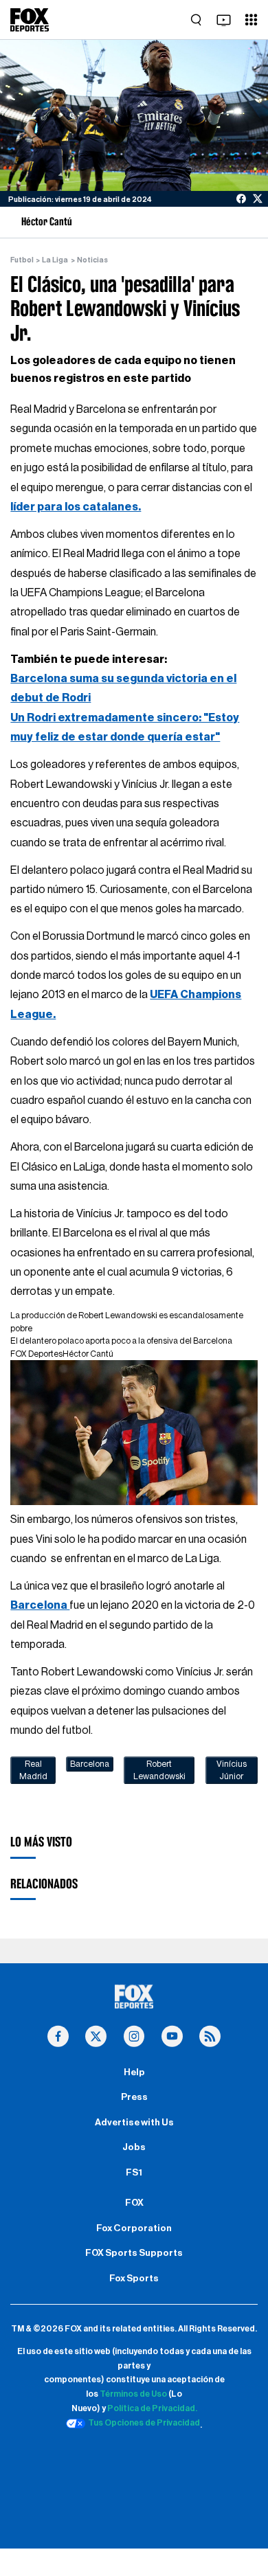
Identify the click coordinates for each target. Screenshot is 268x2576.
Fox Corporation (134, 2228)
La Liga (55, 260)
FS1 (134, 2173)
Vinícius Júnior (232, 1770)
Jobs (134, 2147)
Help (134, 2072)
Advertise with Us (134, 2123)
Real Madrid (33, 1770)
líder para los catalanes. (76, 507)
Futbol (22, 260)
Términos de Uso (133, 2394)
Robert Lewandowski (159, 1770)
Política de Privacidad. (152, 2408)
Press (134, 2097)
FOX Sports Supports (134, 2253)
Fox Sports (134, 2279)
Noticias (92, 260)
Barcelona (40, 1605)
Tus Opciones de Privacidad (144, 2423)
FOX (134, 2203)
